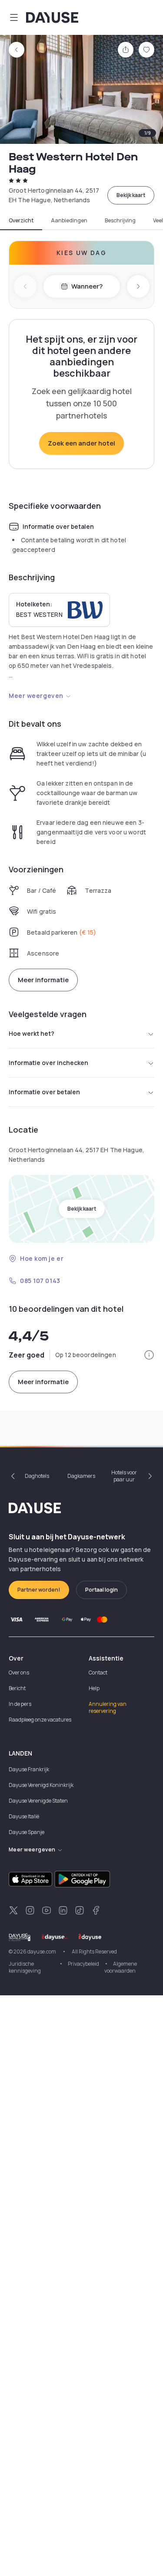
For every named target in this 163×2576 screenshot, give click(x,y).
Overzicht (21, 221)
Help (94, 1688)
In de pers (20, 1704)
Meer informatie (43, 980)
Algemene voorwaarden (121, 1967)
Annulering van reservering (108, 1707)
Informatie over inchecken (48, 1063)
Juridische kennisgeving (25, 1967)
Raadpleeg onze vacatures (40, 1720)
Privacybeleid (83, 1964)
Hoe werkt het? (32, 1033)
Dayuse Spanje (27, 1832)
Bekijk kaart (131, 195)
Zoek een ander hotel (81, 443)
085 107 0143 (40, 1281)
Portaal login (101, 1590)
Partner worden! (39, 1590)
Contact (98, 1673)
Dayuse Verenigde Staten (38, 1801)
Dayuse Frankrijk (29, 1769)
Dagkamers (81, 1476)
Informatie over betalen (44, 1092)
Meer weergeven (36, 696)
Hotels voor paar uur (124, 1476)
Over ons (19, 1673)
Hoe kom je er (42, 1258)
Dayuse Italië (24, 1816)
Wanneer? (87, 286)
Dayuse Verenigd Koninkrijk (41, 1785)
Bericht (17, 1688)
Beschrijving (120, 221)
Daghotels (37, 1476)
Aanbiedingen (69, 221)
